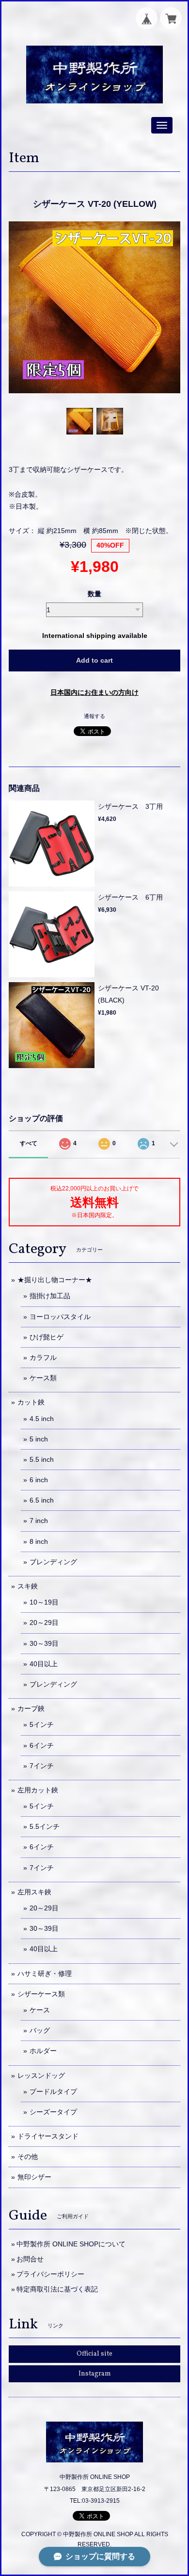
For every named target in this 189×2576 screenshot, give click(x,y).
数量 (94, 594)
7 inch (39, 1521)
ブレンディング (53, 1562)
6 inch (39, 1480)
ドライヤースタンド (48, 2136)
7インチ (42, 1766)
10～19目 (44, 1602)
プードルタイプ (53, 2091)
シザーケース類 (41, 1994)
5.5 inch (42, 1459)
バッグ (40, 2030)
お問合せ (30, 2259)
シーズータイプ (53, 2112)
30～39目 (44, 1643)
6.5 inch (42, 1500)
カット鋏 (31, 1402)
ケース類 (43, 1378)
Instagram (95, 2374)
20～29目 (44, 1623)
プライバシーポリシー (50, 2274)
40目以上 (44, 1664)
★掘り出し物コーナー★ (55, 1280)
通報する (94, 716)
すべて (29, 1143)
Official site (94, 2354)
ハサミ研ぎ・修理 (45, 1974)
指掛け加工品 (50, 1296)
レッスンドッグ (41, 2075)
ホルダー (43, 2051)
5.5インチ (45, 1826)
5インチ (42, 1724)
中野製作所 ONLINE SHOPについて (71, 2244)
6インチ (42, 1745)
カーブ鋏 (31, 1708)
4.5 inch (42, 1419)
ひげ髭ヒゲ (47, 1337)
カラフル (43, 1357)
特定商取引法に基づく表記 (57, 2289)
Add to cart (94, 660)
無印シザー (34, 2177)
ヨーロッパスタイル (60, 1317)
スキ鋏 (28, 1586)
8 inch (39, 1541)
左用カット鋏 (38, 1790)
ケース (40, 2010)
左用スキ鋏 (34, 1892)
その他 (28, 2157)
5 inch (39, 1439)
